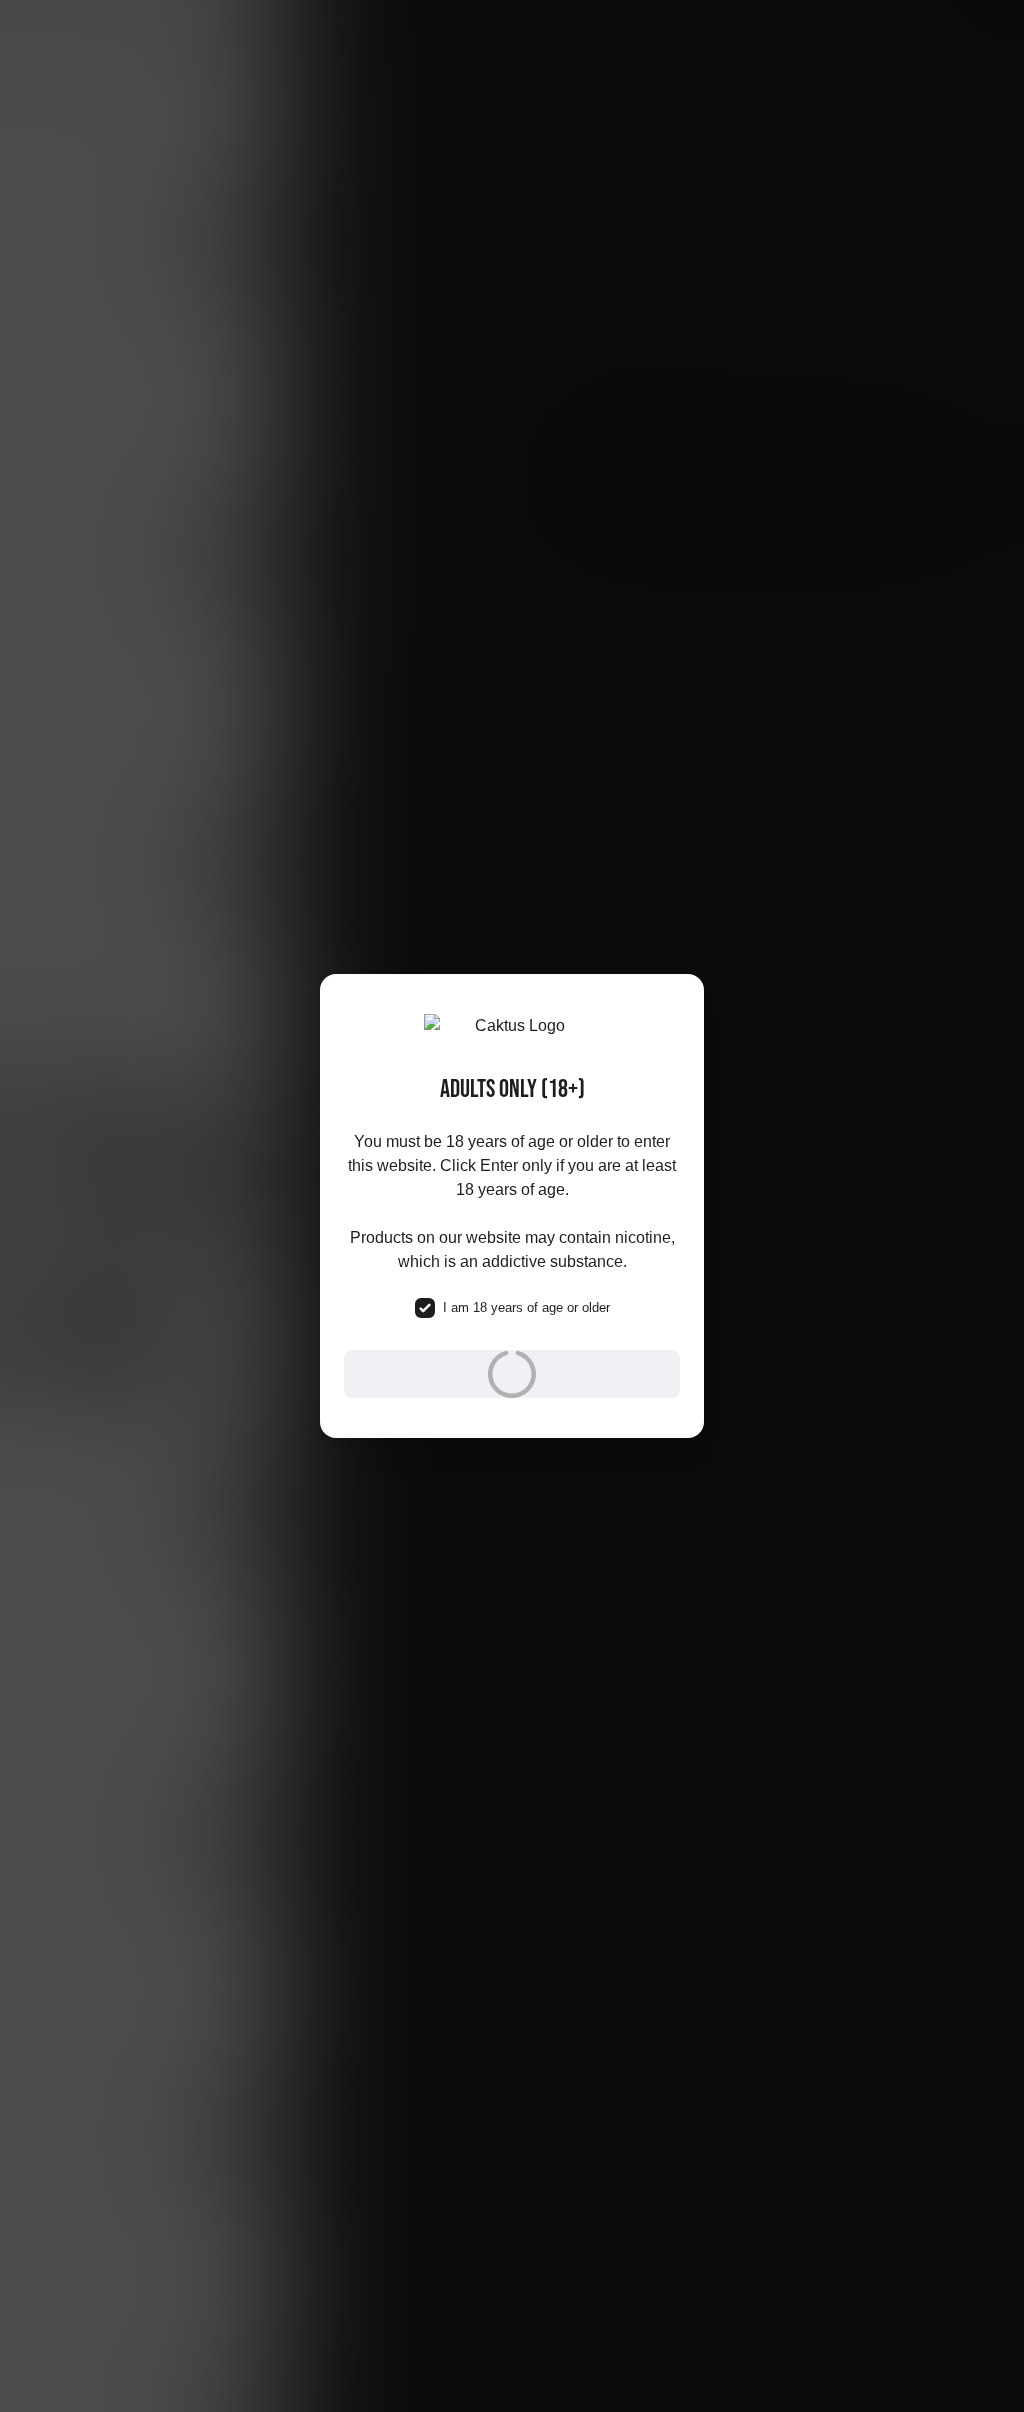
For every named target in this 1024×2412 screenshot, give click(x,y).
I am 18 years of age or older (526, 1307)
